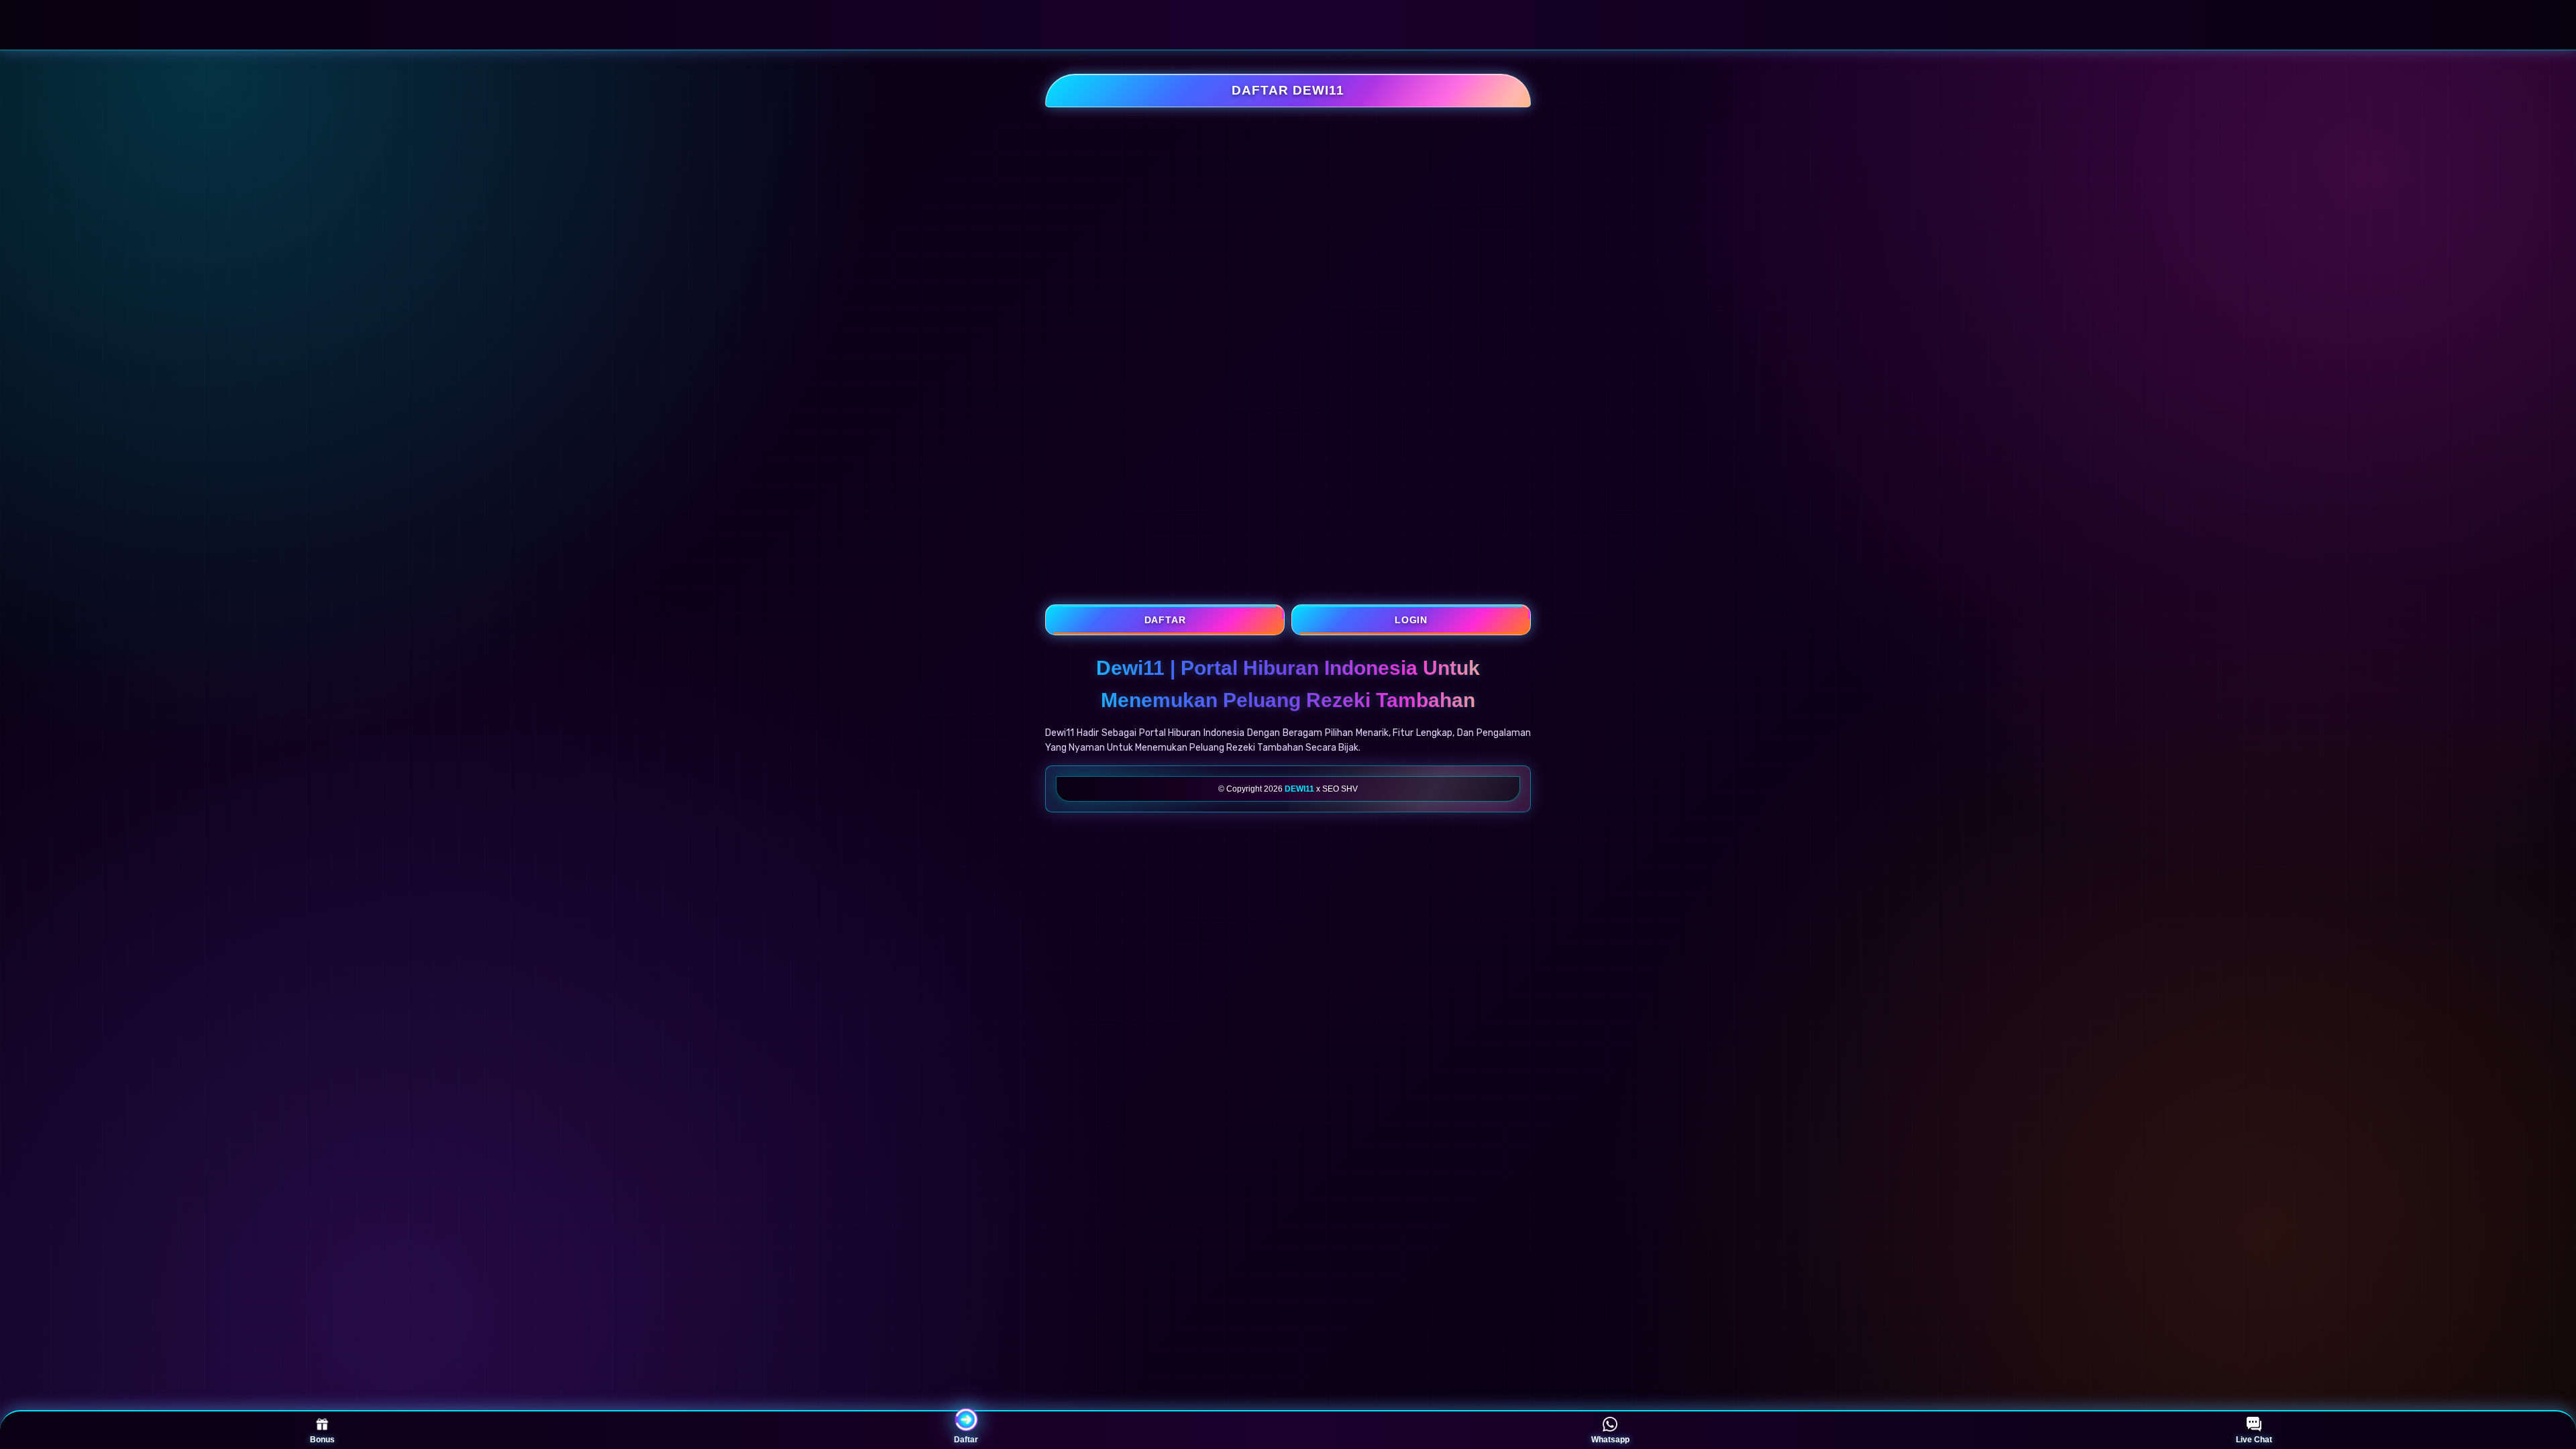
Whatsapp (1610, 1440)
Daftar (966, 1440)
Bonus (322, 1440)
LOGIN (1411, 620)
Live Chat (2254, 1440)
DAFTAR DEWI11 (1288, 90)
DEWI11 (1299, 789)
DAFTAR (1165, 620)
